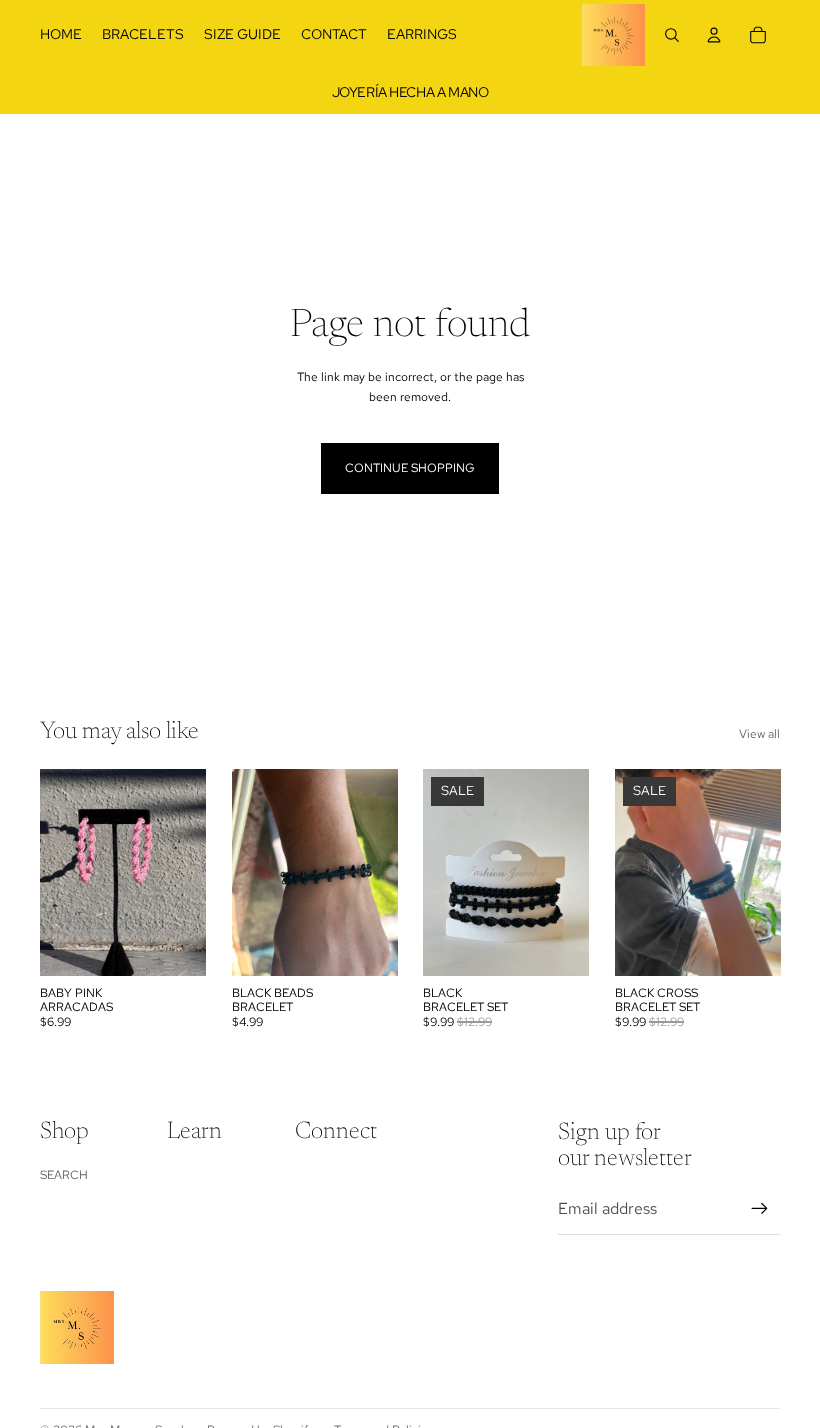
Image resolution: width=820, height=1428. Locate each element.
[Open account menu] (714, 35)
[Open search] (672, 35)
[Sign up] (760, 1209)
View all (759, 734)
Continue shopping (410, 468)
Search (64, 1175)
